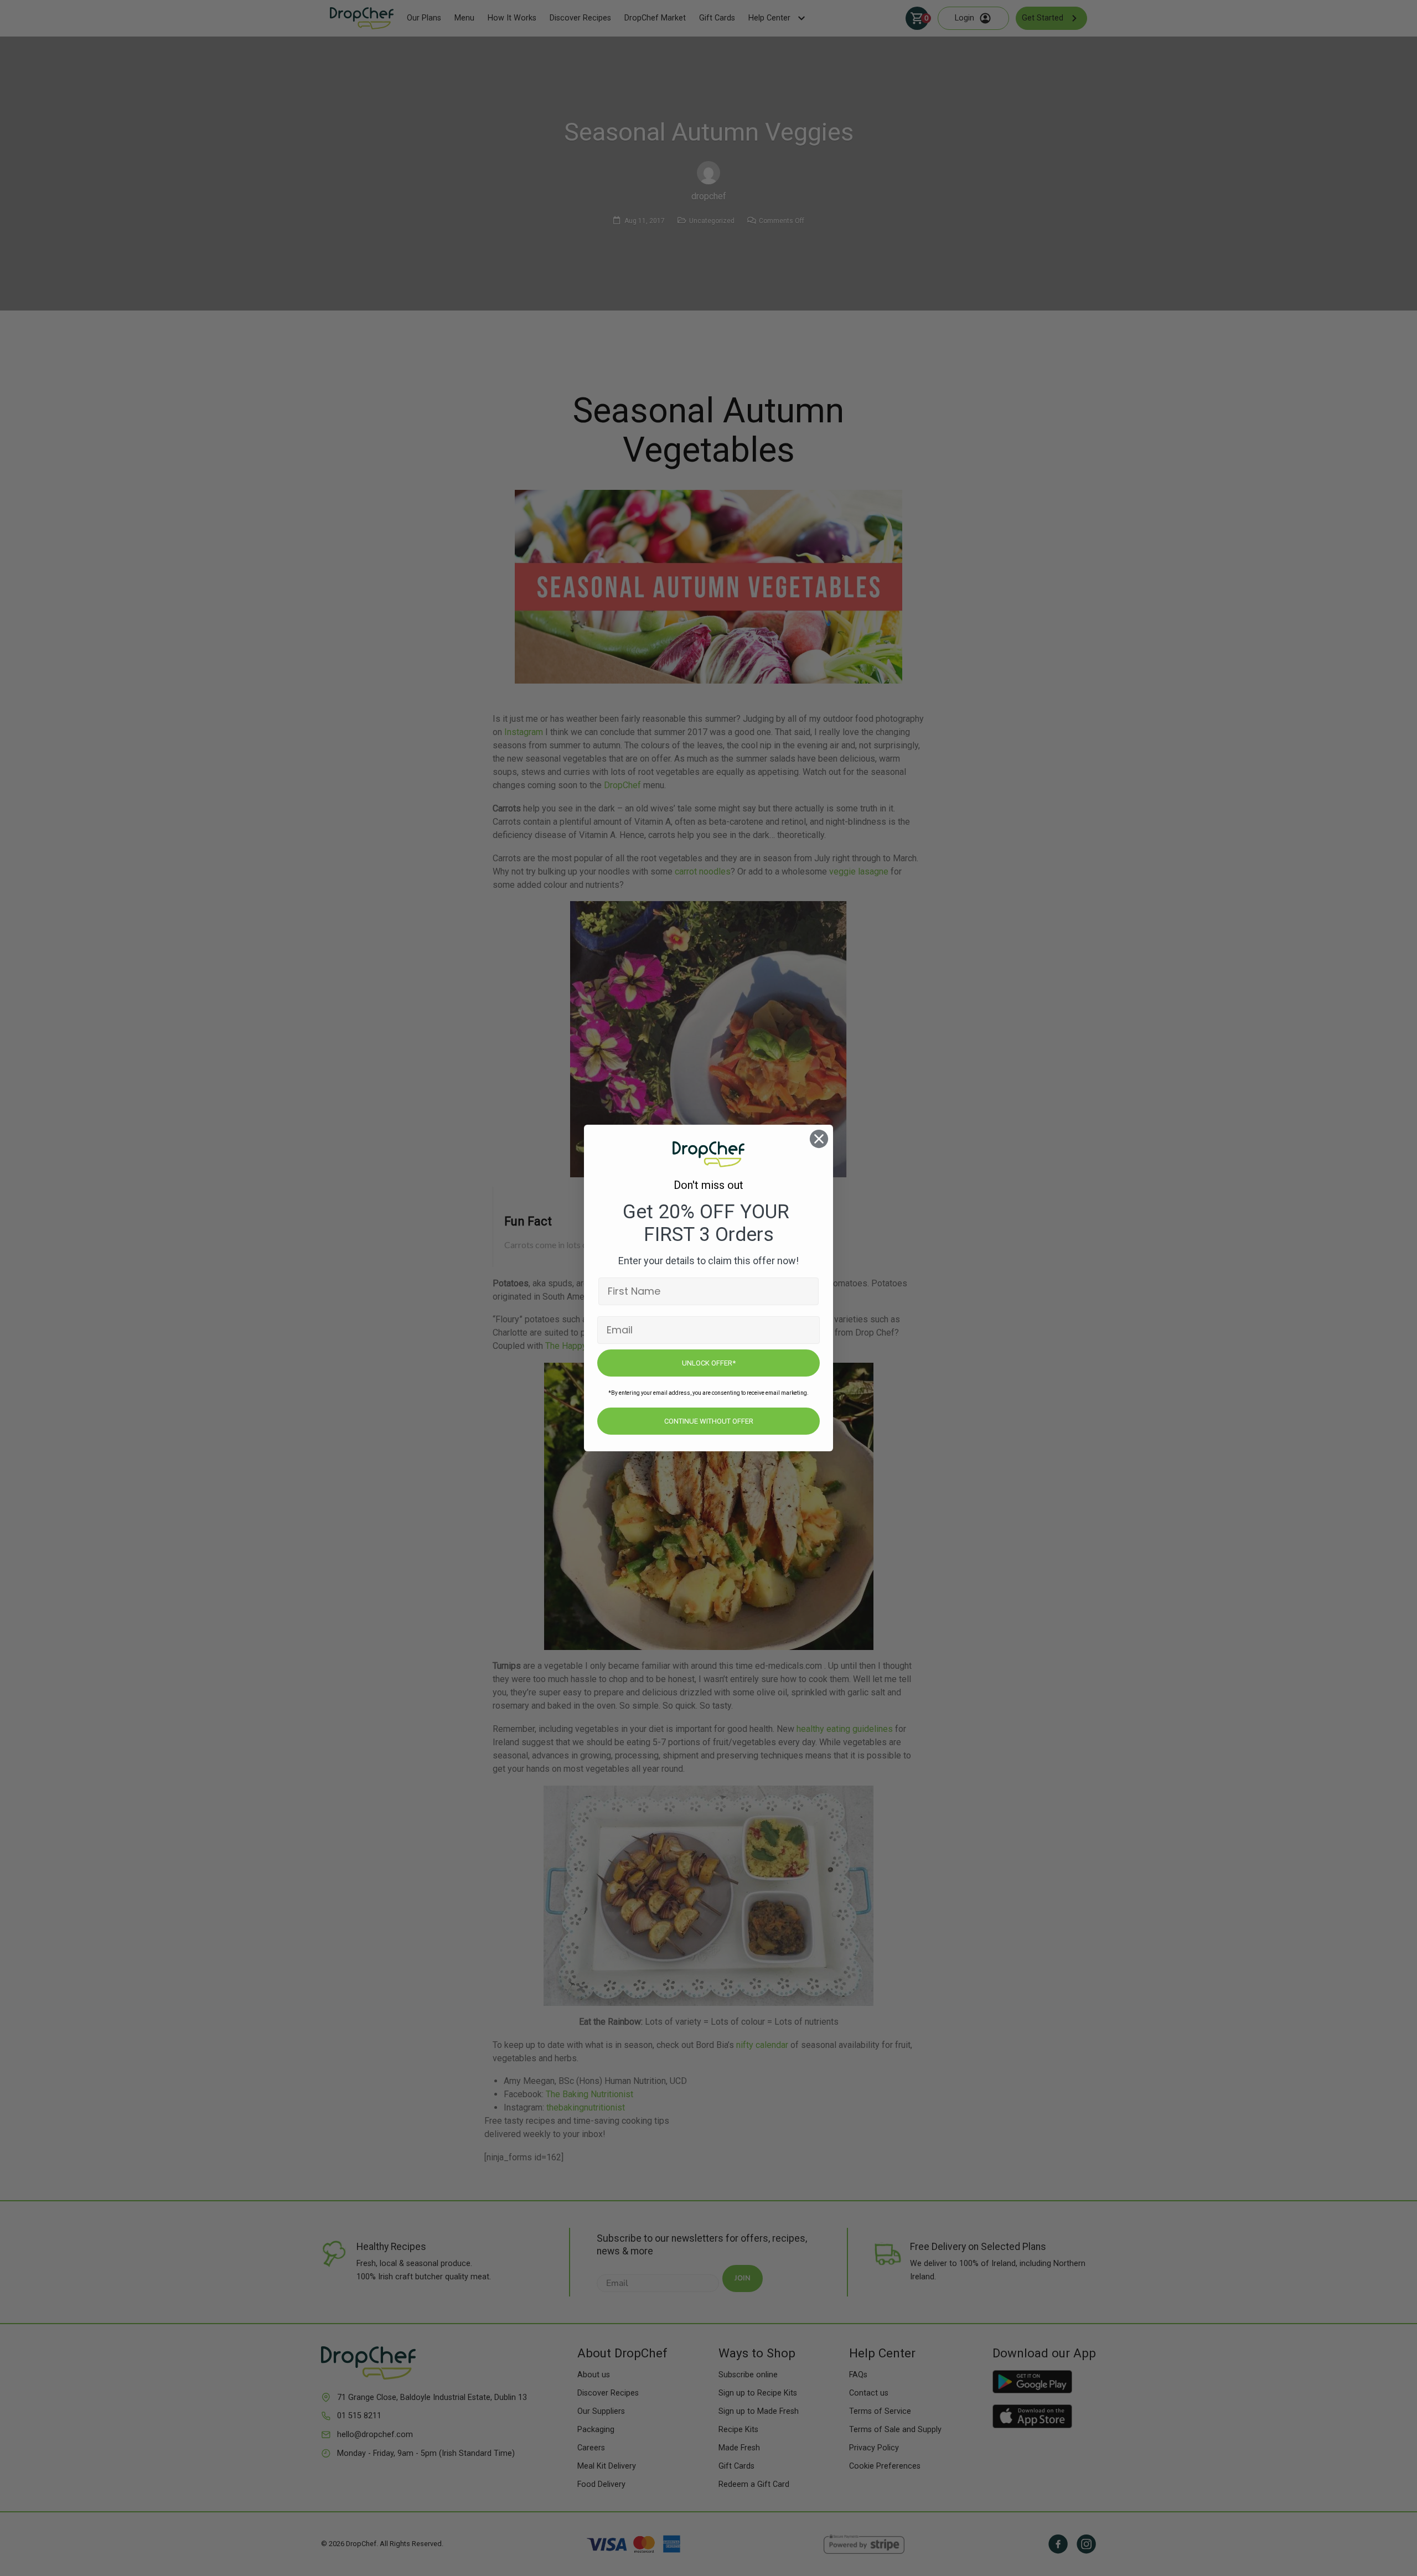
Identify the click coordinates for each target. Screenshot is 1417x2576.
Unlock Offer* (709, 1363)
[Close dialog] (819, 1139)
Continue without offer (709, 1421)
